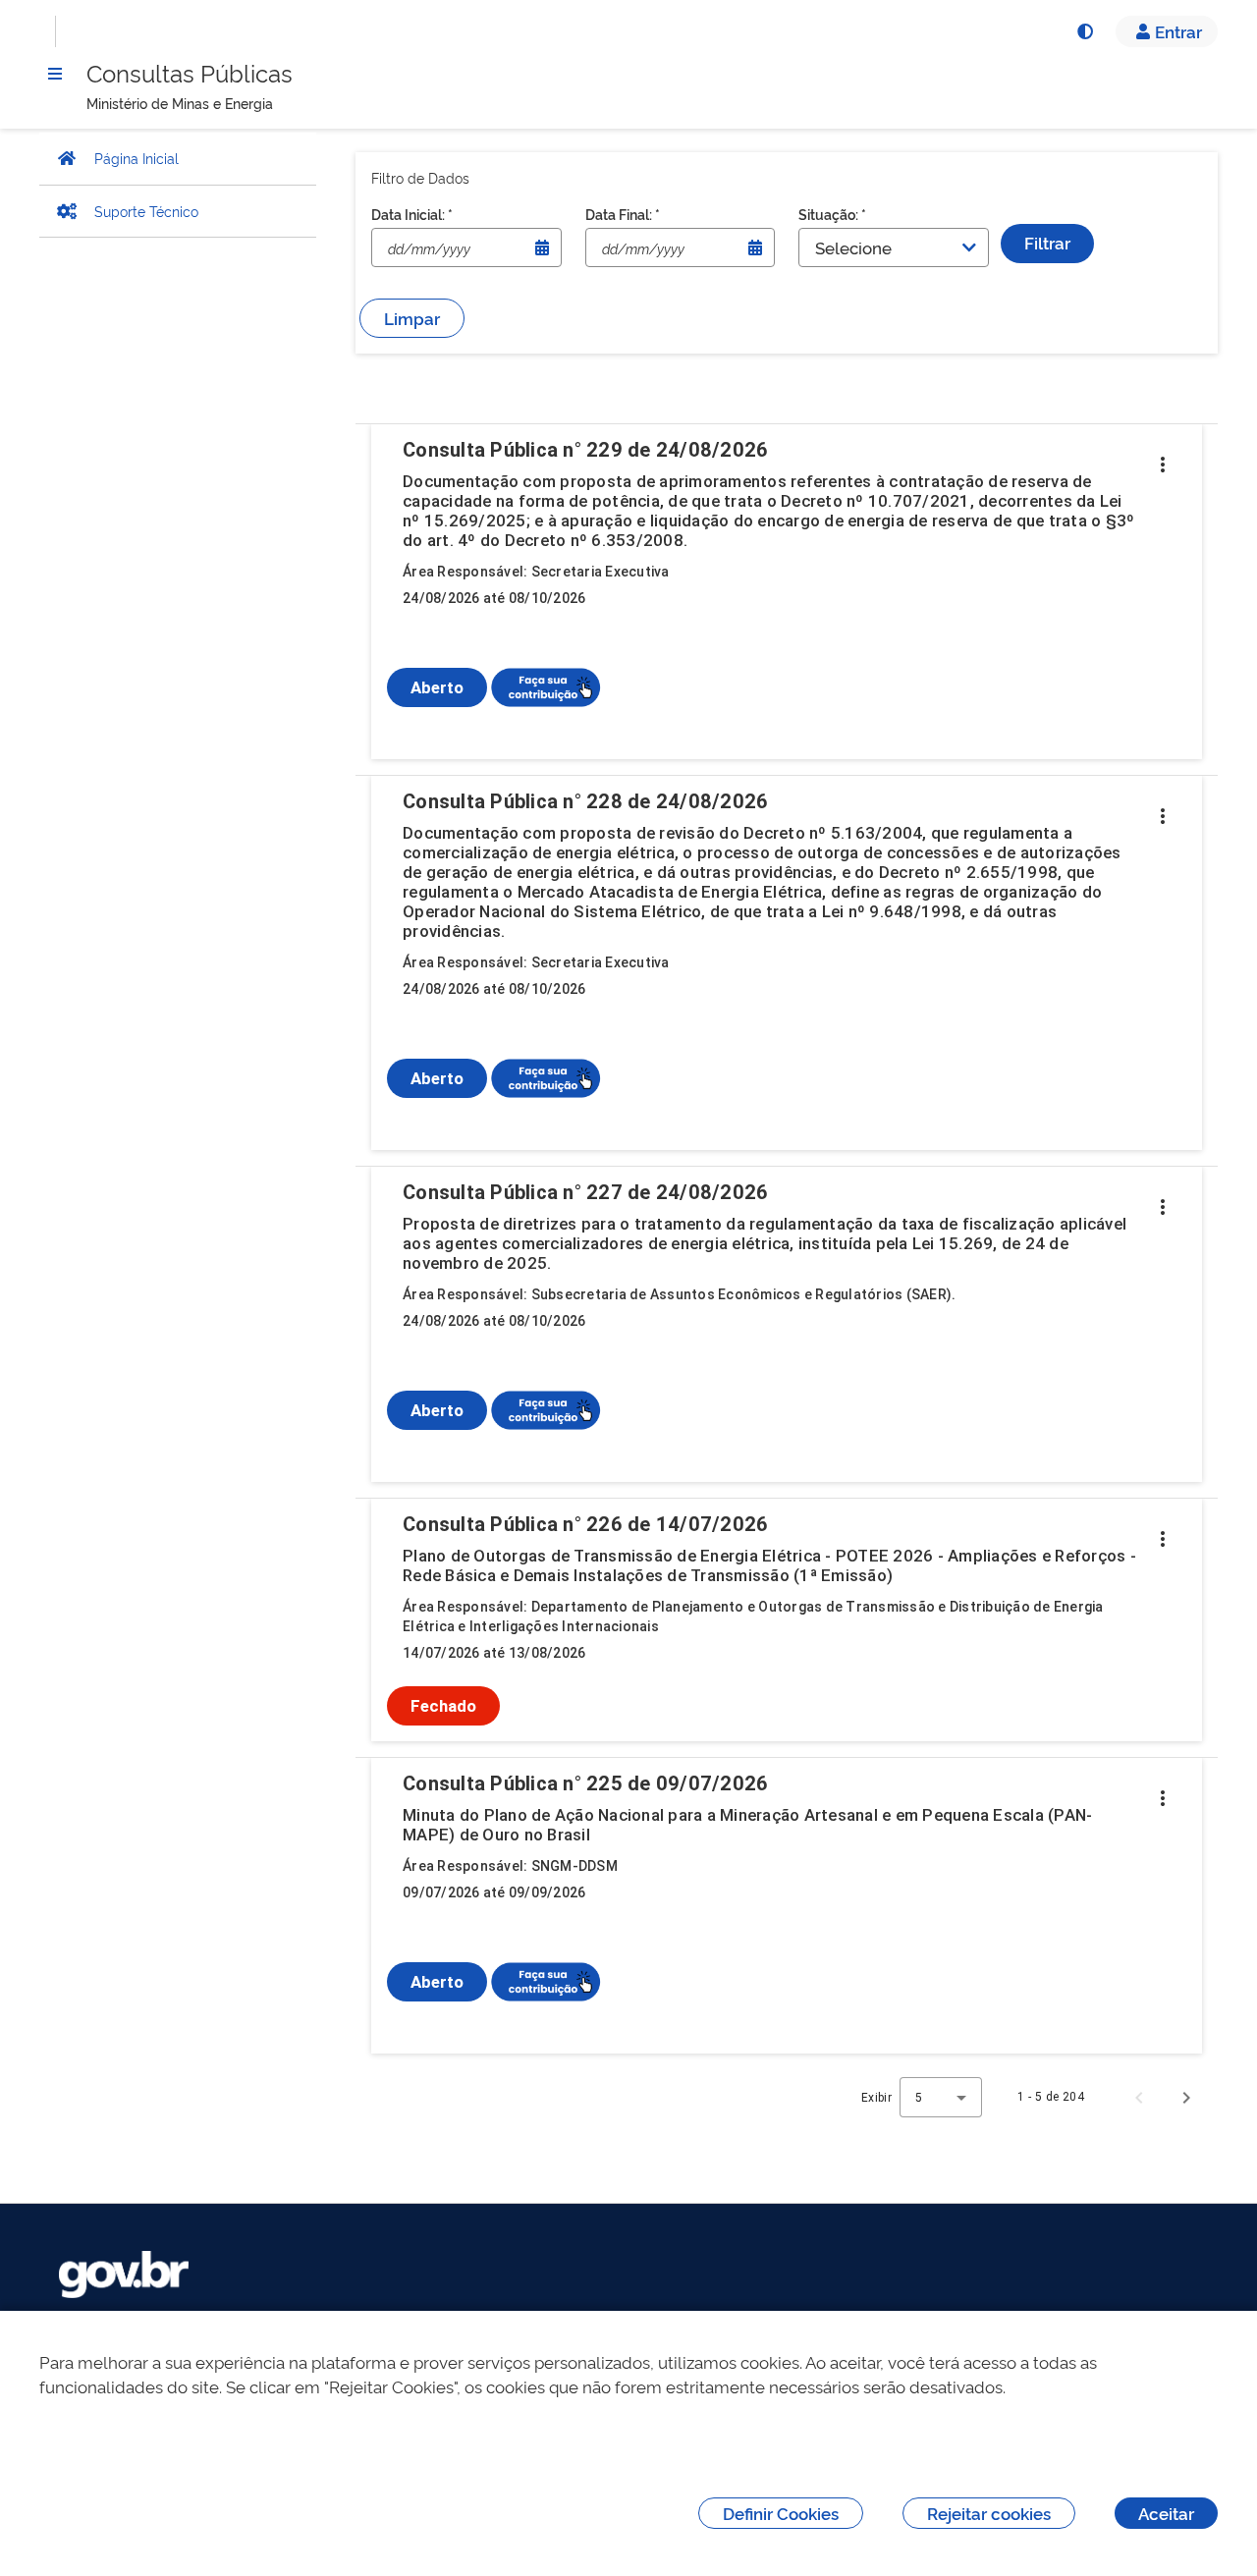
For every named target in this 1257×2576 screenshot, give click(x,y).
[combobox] (941, 2097)
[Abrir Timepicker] (542, 247)
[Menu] (55, 74)
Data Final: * (623, 214)
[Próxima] (1186, 2097)
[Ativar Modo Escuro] (1084, 31)
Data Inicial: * (412, 214)
